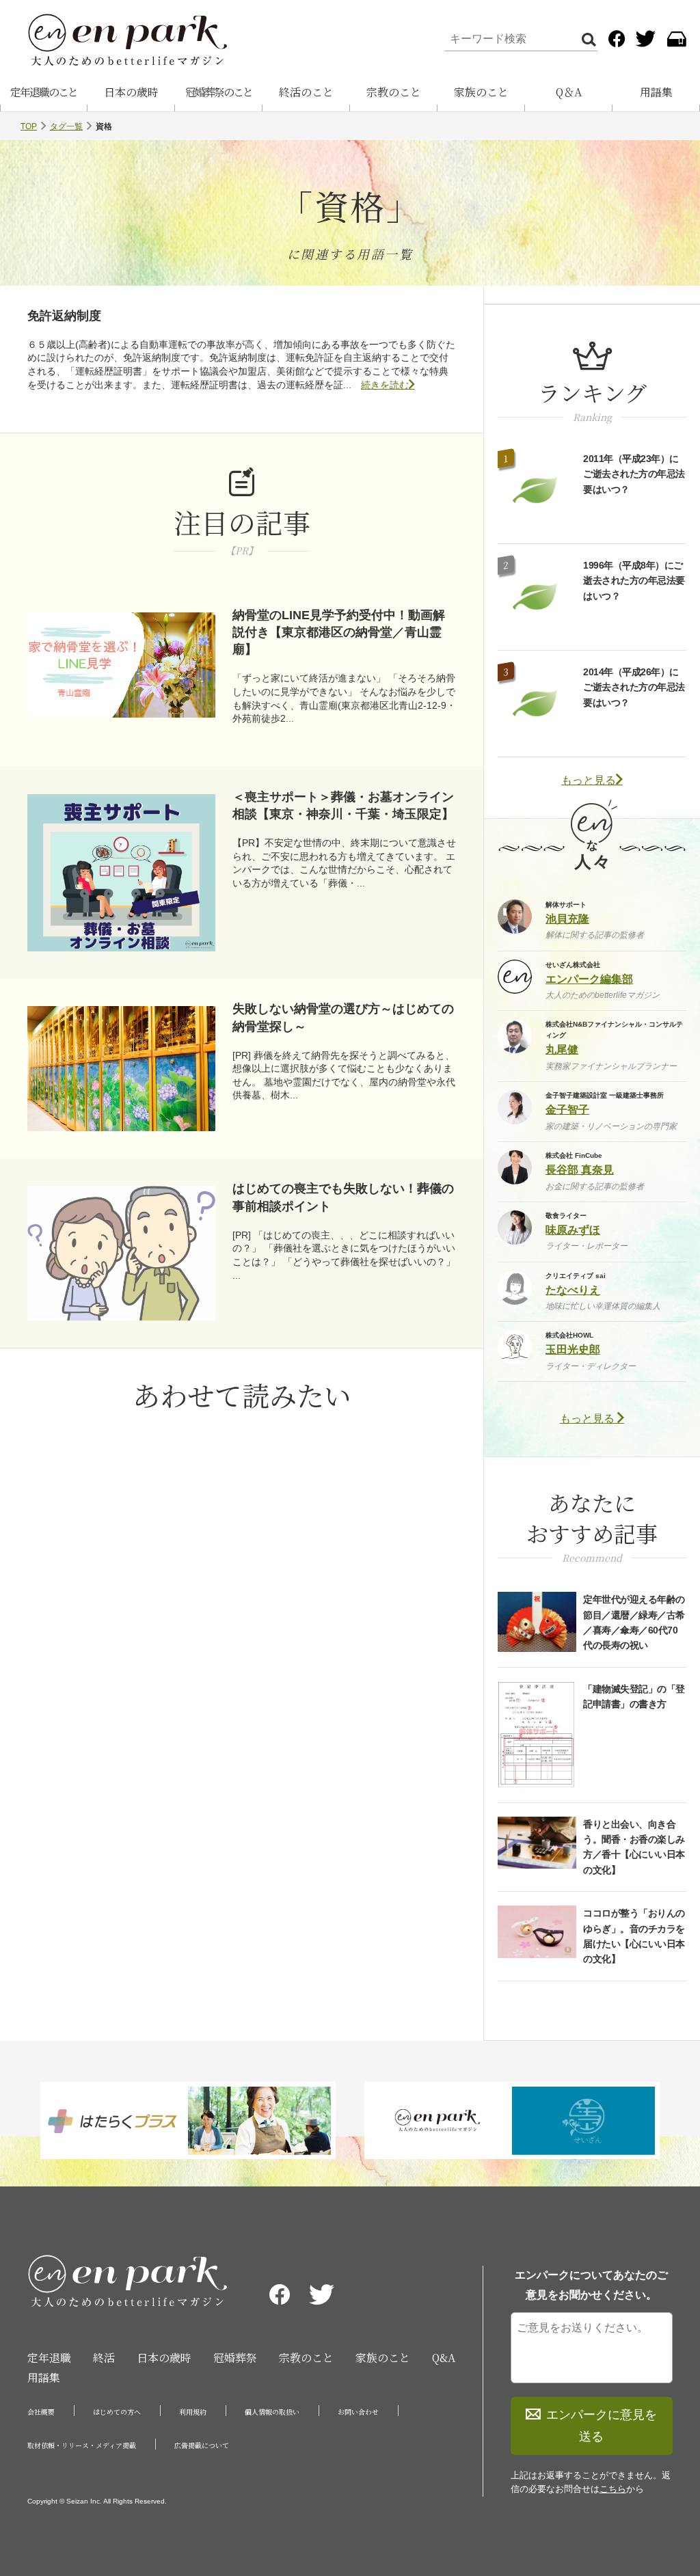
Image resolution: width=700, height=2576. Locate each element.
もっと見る (589, 780)
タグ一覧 (66, 126)
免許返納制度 (64, 316)
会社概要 (41, 2412)
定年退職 (49, 2358)
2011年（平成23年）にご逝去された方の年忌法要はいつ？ (634, 474)
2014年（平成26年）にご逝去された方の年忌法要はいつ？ (634, 687)
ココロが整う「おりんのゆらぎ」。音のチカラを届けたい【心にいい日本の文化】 (634, 1936)
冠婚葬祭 (235, 2358)
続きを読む (385, 385)
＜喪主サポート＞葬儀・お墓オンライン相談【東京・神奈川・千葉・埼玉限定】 (343, 805)
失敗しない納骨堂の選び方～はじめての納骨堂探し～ (343, 1017)
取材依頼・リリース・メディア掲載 (82, 2445)
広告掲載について (202, 2445)
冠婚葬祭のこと (219, 92)
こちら (613, 2489)
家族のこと (481, 92)
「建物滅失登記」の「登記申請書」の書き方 (634, 1696)
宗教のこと (394, 92)
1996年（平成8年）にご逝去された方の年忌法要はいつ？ (634, 581)
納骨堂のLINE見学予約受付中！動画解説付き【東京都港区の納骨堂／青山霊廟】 (339, 632)
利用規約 (193, 2412)
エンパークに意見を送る (602, 2426)
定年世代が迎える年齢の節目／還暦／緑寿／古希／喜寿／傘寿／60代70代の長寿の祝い (634, 1622)
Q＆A (569, 92)
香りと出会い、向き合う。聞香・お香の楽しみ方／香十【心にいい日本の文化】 (634, 1847)
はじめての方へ (117, 2412)
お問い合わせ (358, 2412)
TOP (29, 126)
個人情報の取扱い (272, 2412)
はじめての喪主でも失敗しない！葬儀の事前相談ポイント (343, 1197)
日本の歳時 (131, 92)
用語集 (656, 92)
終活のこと (306, 92)
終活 (104, 2358)
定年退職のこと (44, 92)
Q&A (444, 2358)
